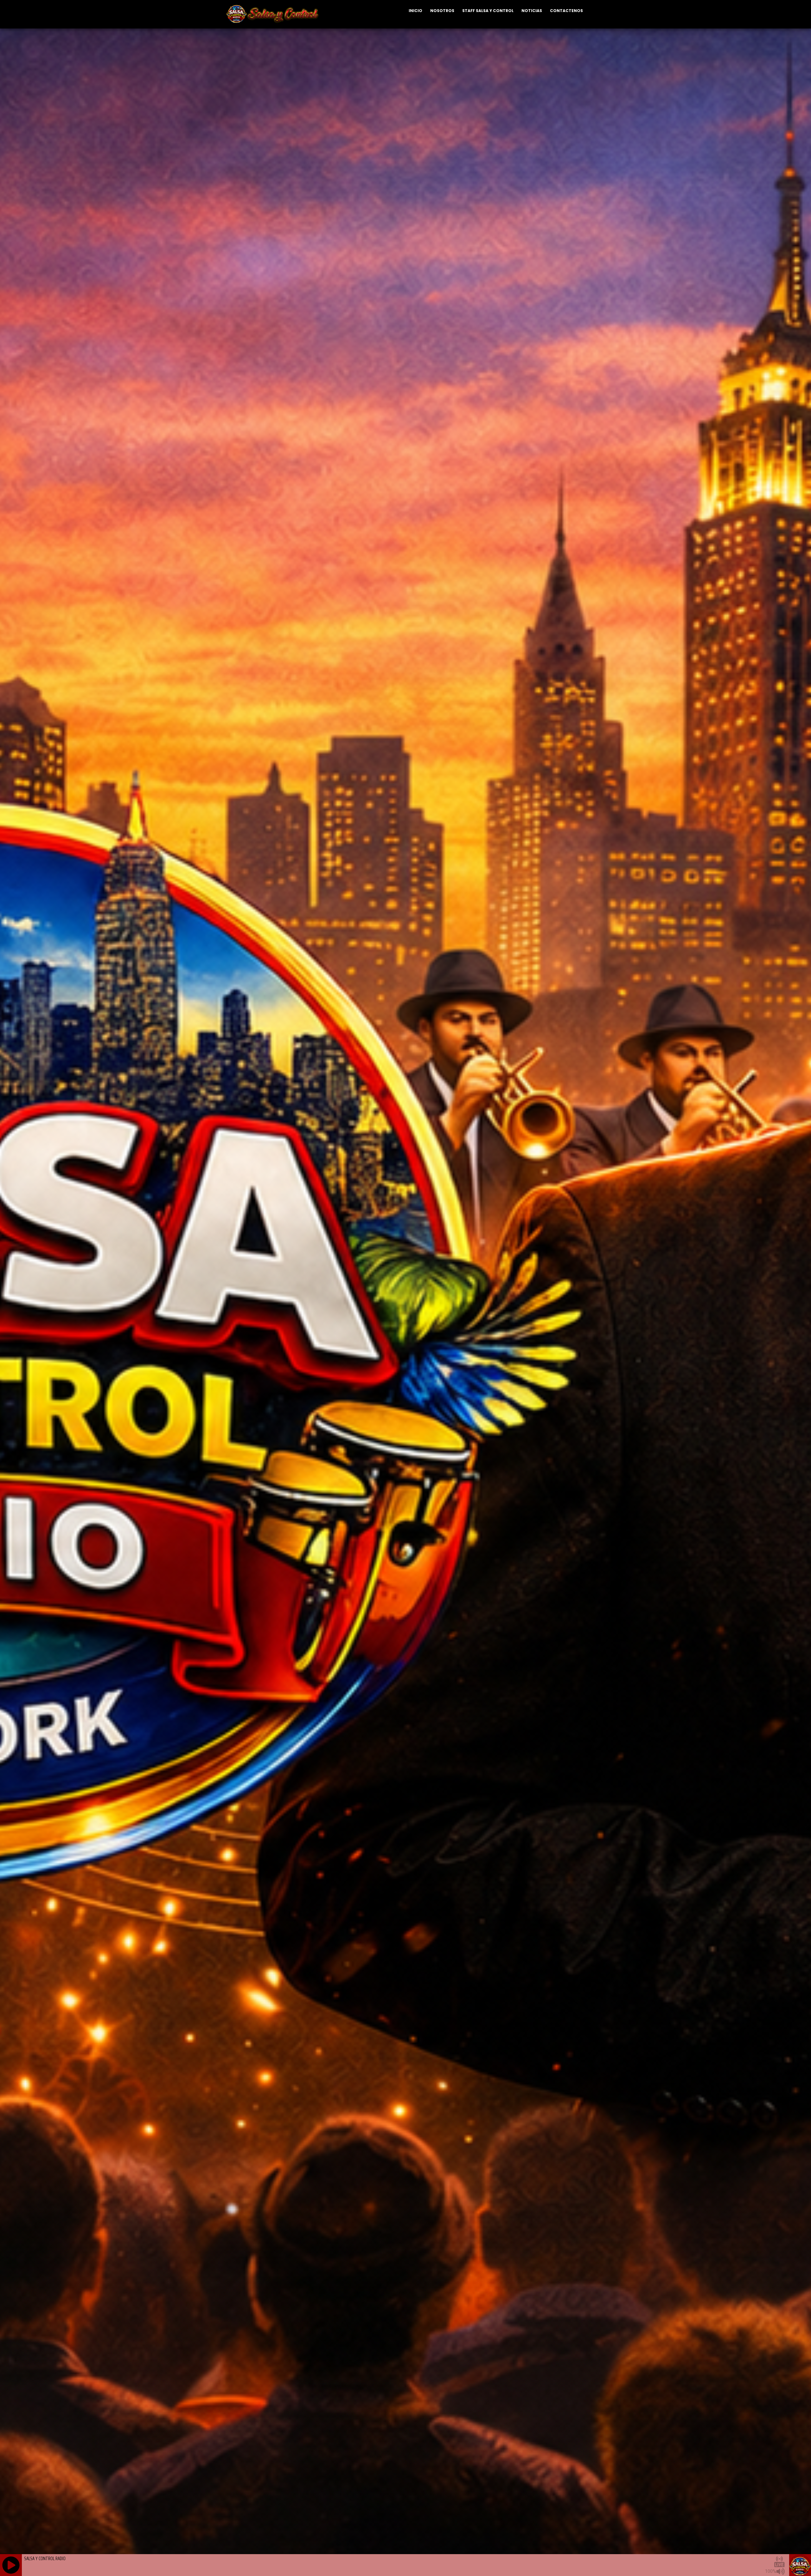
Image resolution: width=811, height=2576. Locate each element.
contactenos (566, 11)
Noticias (532, 11)
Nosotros (442, 11)
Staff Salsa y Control (488, 11)
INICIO (415, 11)
